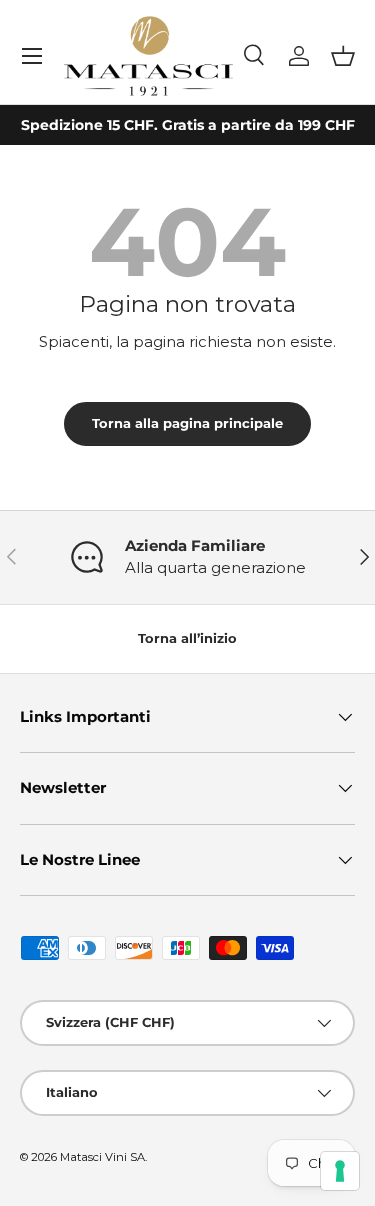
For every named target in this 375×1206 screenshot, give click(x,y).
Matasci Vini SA (102, 1157)
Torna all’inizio (187, 638)
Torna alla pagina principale (187, 423)
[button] (343, 56)
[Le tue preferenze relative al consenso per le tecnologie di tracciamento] (340, 1171)
